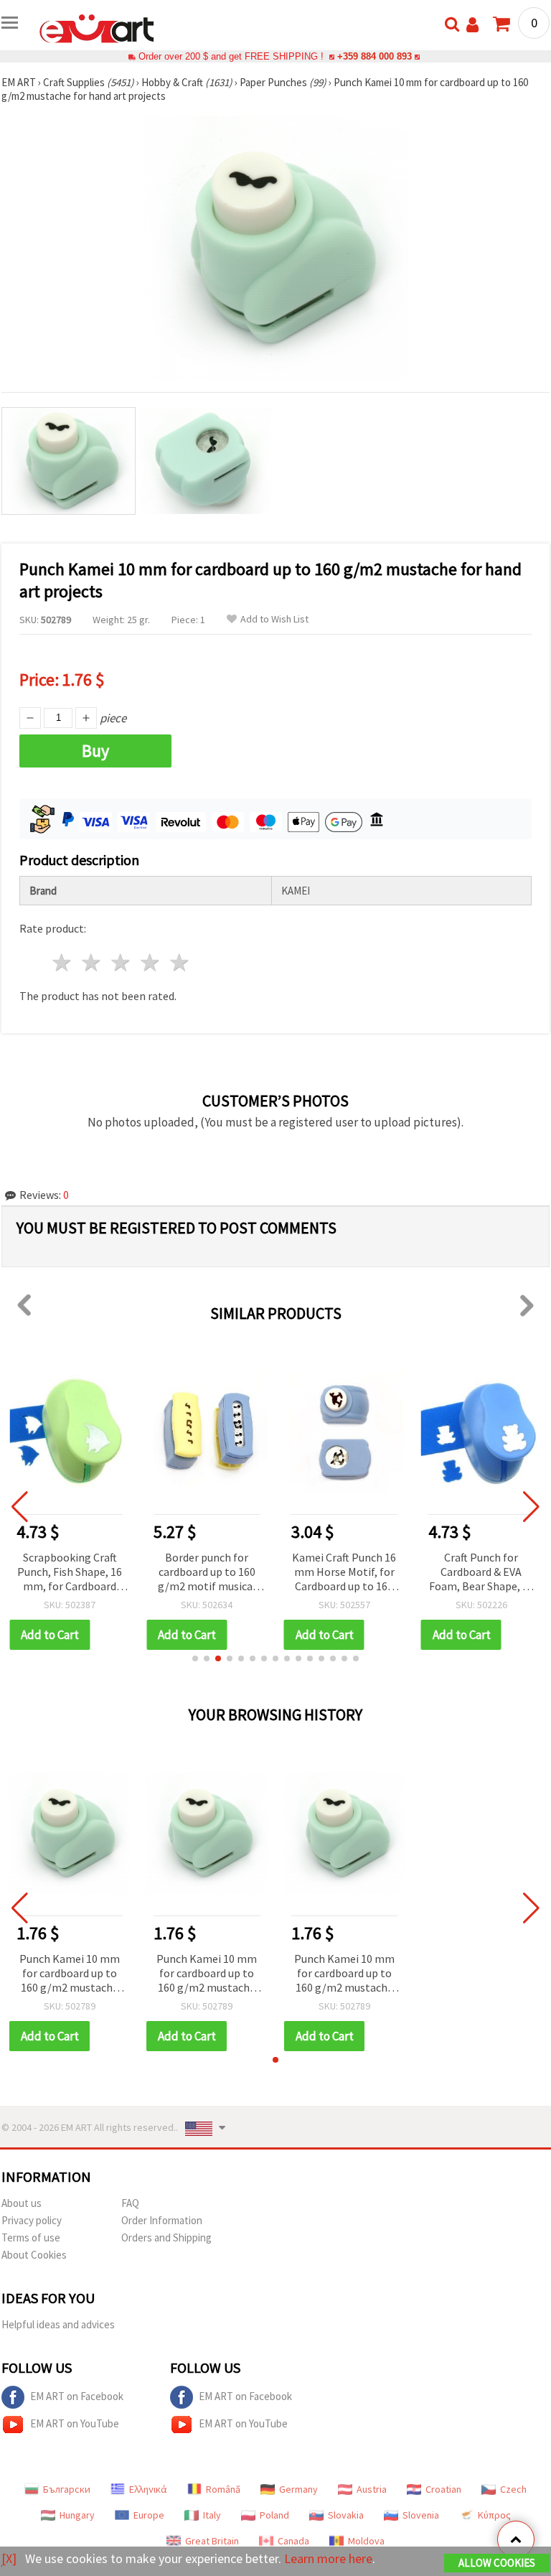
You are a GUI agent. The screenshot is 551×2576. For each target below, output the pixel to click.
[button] (195, 1658)
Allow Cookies (497, 2563)
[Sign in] (472, 25)
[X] (9, 2558)
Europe (149, 2515)
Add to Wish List (274, 619)
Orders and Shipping (166, 2237)
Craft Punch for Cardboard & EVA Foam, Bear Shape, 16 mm (481, 1573)
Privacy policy (32, 2220)
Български (67, 2489)
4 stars (150, 962)
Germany (298, 2489)
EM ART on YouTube (75, 2423)
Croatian (443, 2489)
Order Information (162, 2220)
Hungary (77, 2515)
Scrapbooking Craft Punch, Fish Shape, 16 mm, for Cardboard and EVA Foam (70, 1573)
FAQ (130, 2203)
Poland (274, 2515)
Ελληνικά (148, 2489)
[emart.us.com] (97, 27)
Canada (293, 2541)
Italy (212, 2515)
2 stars (92, 962)
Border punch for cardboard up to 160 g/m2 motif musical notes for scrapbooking (207, 1573)
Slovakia (346, 2515)
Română (223, 2489)
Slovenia (421, 2515)
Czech (513, 2489)
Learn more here (328, 2558)
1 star (63, 962)
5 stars (180, 962)
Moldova (366, 2541)
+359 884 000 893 (375, 56)
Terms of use (31, 2237)
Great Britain (212, 2541)
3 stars (122, 962)
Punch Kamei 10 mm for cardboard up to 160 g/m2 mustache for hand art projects (70, 1974)
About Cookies (34, 2255)
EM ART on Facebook (77, 2396)
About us (22, 2203)
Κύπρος (494, 2515)
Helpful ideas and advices (58, 2324)
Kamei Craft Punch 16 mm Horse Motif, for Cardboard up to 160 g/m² (344, 1573)
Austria (372, 2489)
